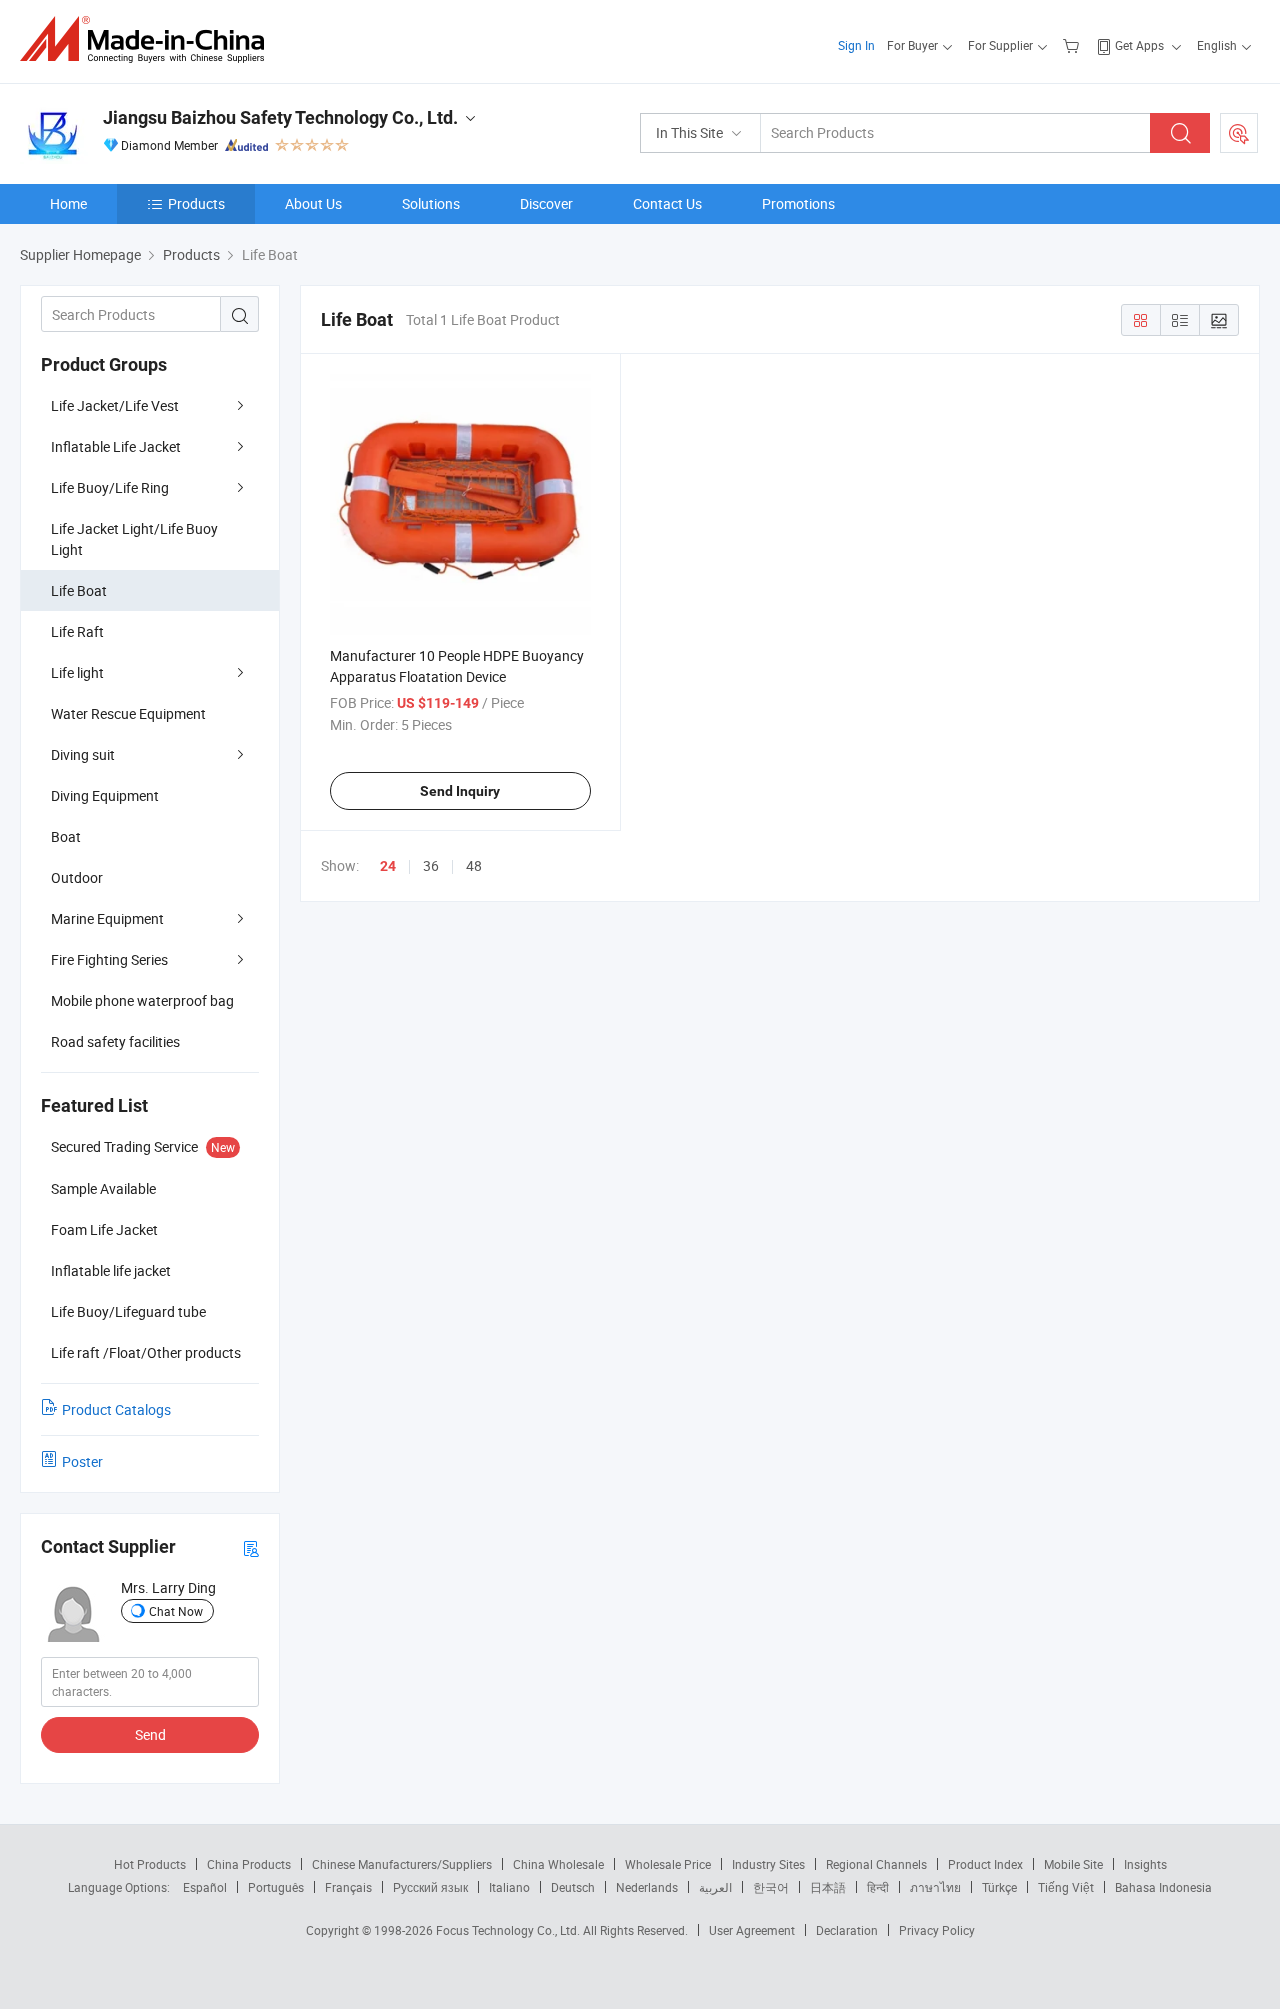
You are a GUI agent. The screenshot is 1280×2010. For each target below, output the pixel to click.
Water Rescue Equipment (128, 713)
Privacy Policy (937, 1930)
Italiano (509, 1887)
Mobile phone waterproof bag (142, 1000)
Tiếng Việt (1066, 1887)
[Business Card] (251, 1547)
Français (348, 1887)
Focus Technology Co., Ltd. (509, 1930)
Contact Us (667, 203)
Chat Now (176, 1611)
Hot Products (150, 1864)
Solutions (431, 203)
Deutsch (573, 1887)
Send (150, 1734)
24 (388, 866)
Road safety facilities (115, 1041)
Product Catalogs (116, 1409)
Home (68, 203)
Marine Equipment (107, 918)
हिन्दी (878, 1887)
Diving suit (83, 754)
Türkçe (999, 1887)
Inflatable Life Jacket (116, 446)
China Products (249, 1864)
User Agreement (752, 1930)
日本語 (828, 1887)
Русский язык (430, 1887)
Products (196, 203)
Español (205, 1887)
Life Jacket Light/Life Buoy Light (134, 539)
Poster (82, 1461)
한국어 (771, 1887)
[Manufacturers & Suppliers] (148, 39)
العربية (715, 1887)
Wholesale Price (668, 1864)
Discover (546, 203)
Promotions (798, 203)
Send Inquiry (460, 791)
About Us (313, 203)
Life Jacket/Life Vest (115, 405)
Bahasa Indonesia (1163, 1887)
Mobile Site (1073, 1864)
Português (276, 1887)
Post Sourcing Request (1239, 133)
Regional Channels (876, 1864)
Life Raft (77, 631)
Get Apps (1139, 45)
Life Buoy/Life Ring (110, 487)
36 (431, 865)
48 (474, 865)
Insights (1145, 1864)
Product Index (985, 1864)
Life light (77, 672)
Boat (66, 836)
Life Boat (79, 590)
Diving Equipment (105, 795)
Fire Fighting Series (109, 959)
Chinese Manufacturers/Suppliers (402, 1864)
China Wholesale (558, 1864)
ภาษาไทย (935, 1887)
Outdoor (77, 877)
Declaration (847, 1930)
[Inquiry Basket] (1073, 45)
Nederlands (647, 1887)
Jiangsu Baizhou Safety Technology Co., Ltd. (280, 117)
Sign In (856, 45)
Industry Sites (768, 1864)
